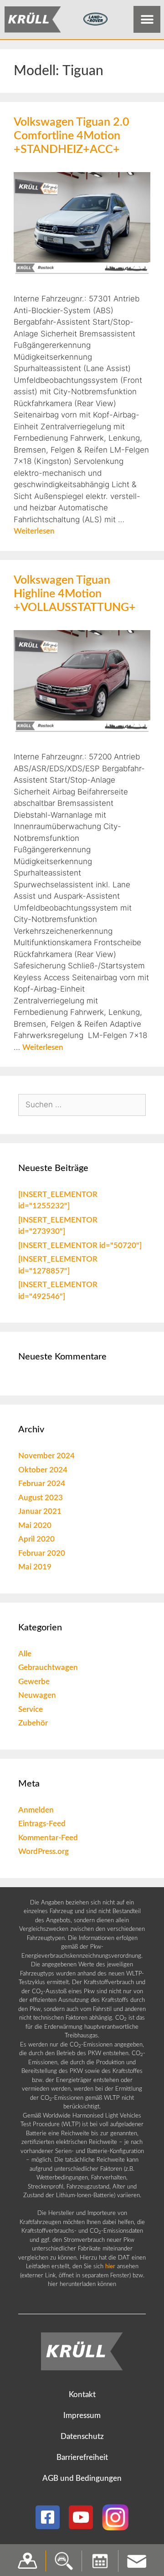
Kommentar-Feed (48, 1838)
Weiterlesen (34, 531)
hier (110, 2267)
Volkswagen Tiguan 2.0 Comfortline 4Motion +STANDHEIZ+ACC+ (72, 136)
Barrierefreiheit (82, 2457)
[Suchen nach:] (82, 1105)
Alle (25, 1654)
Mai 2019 (35, 1567)
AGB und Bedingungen (82, 2478)
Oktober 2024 (43, 1470)
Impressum (82, 2416)
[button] (147, 19)
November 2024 (46, 1456)
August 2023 (41, 1498)
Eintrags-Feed (42, 1824)
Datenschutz (82, 2436)
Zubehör (33, 1723)
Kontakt (82, 2395)
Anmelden (36, 1810)
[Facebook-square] (48, 2517)
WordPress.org (44, 1851)
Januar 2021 (40, 1511)
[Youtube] (81, 2517)
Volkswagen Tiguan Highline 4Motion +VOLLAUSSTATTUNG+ (75, 594)
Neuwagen (37, 1695)
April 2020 (36, 1539)
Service (31, 1709)
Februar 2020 (42, 1553)
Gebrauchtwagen (48, 1667)
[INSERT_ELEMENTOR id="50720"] (80, 1245)
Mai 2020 (35, 1525)
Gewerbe (34, 1682)
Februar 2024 (42, 1484)
